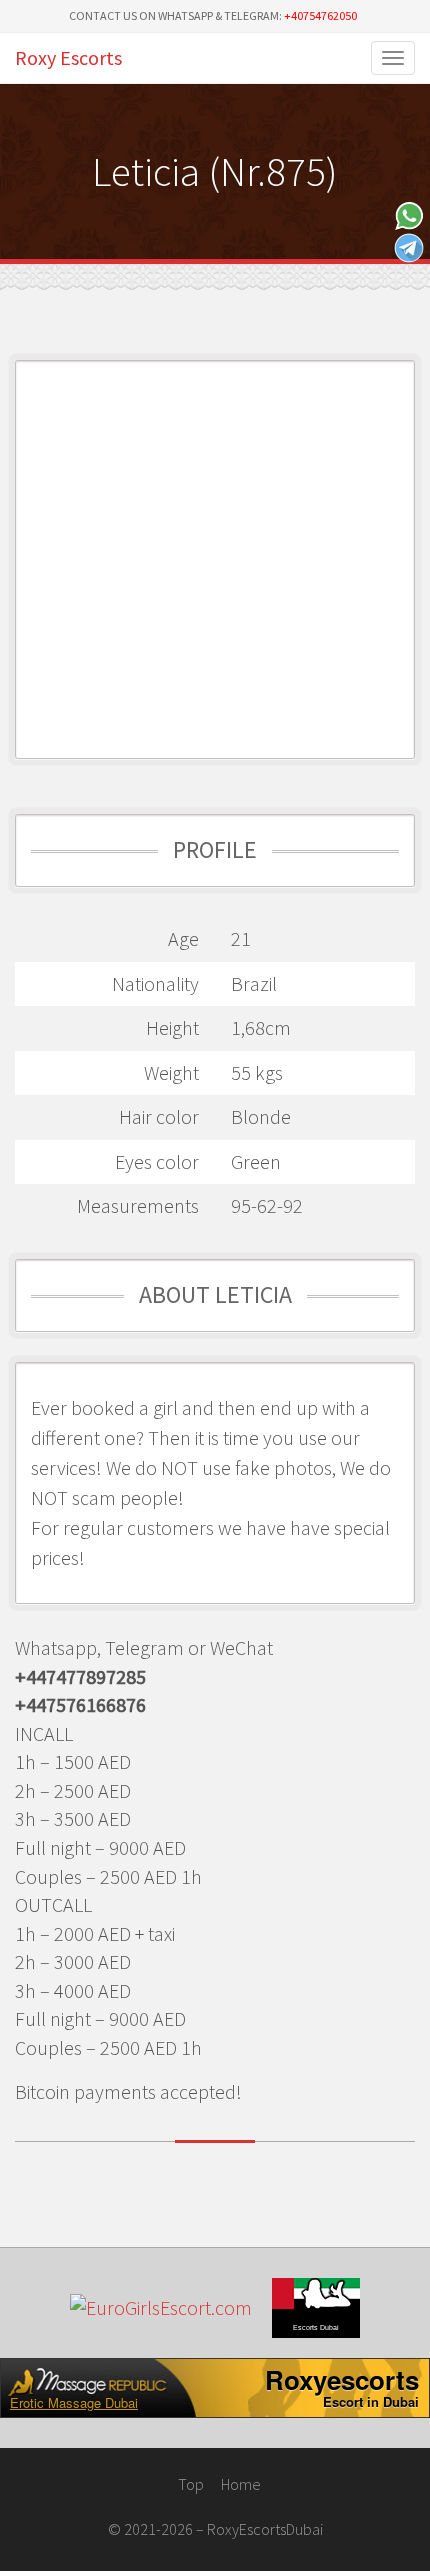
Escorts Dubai (316, 2327)
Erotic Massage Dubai (74, 2403)
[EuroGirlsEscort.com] (161, 2308)
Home (241, 2484)
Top (189, 2484)
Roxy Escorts (68, 57)
